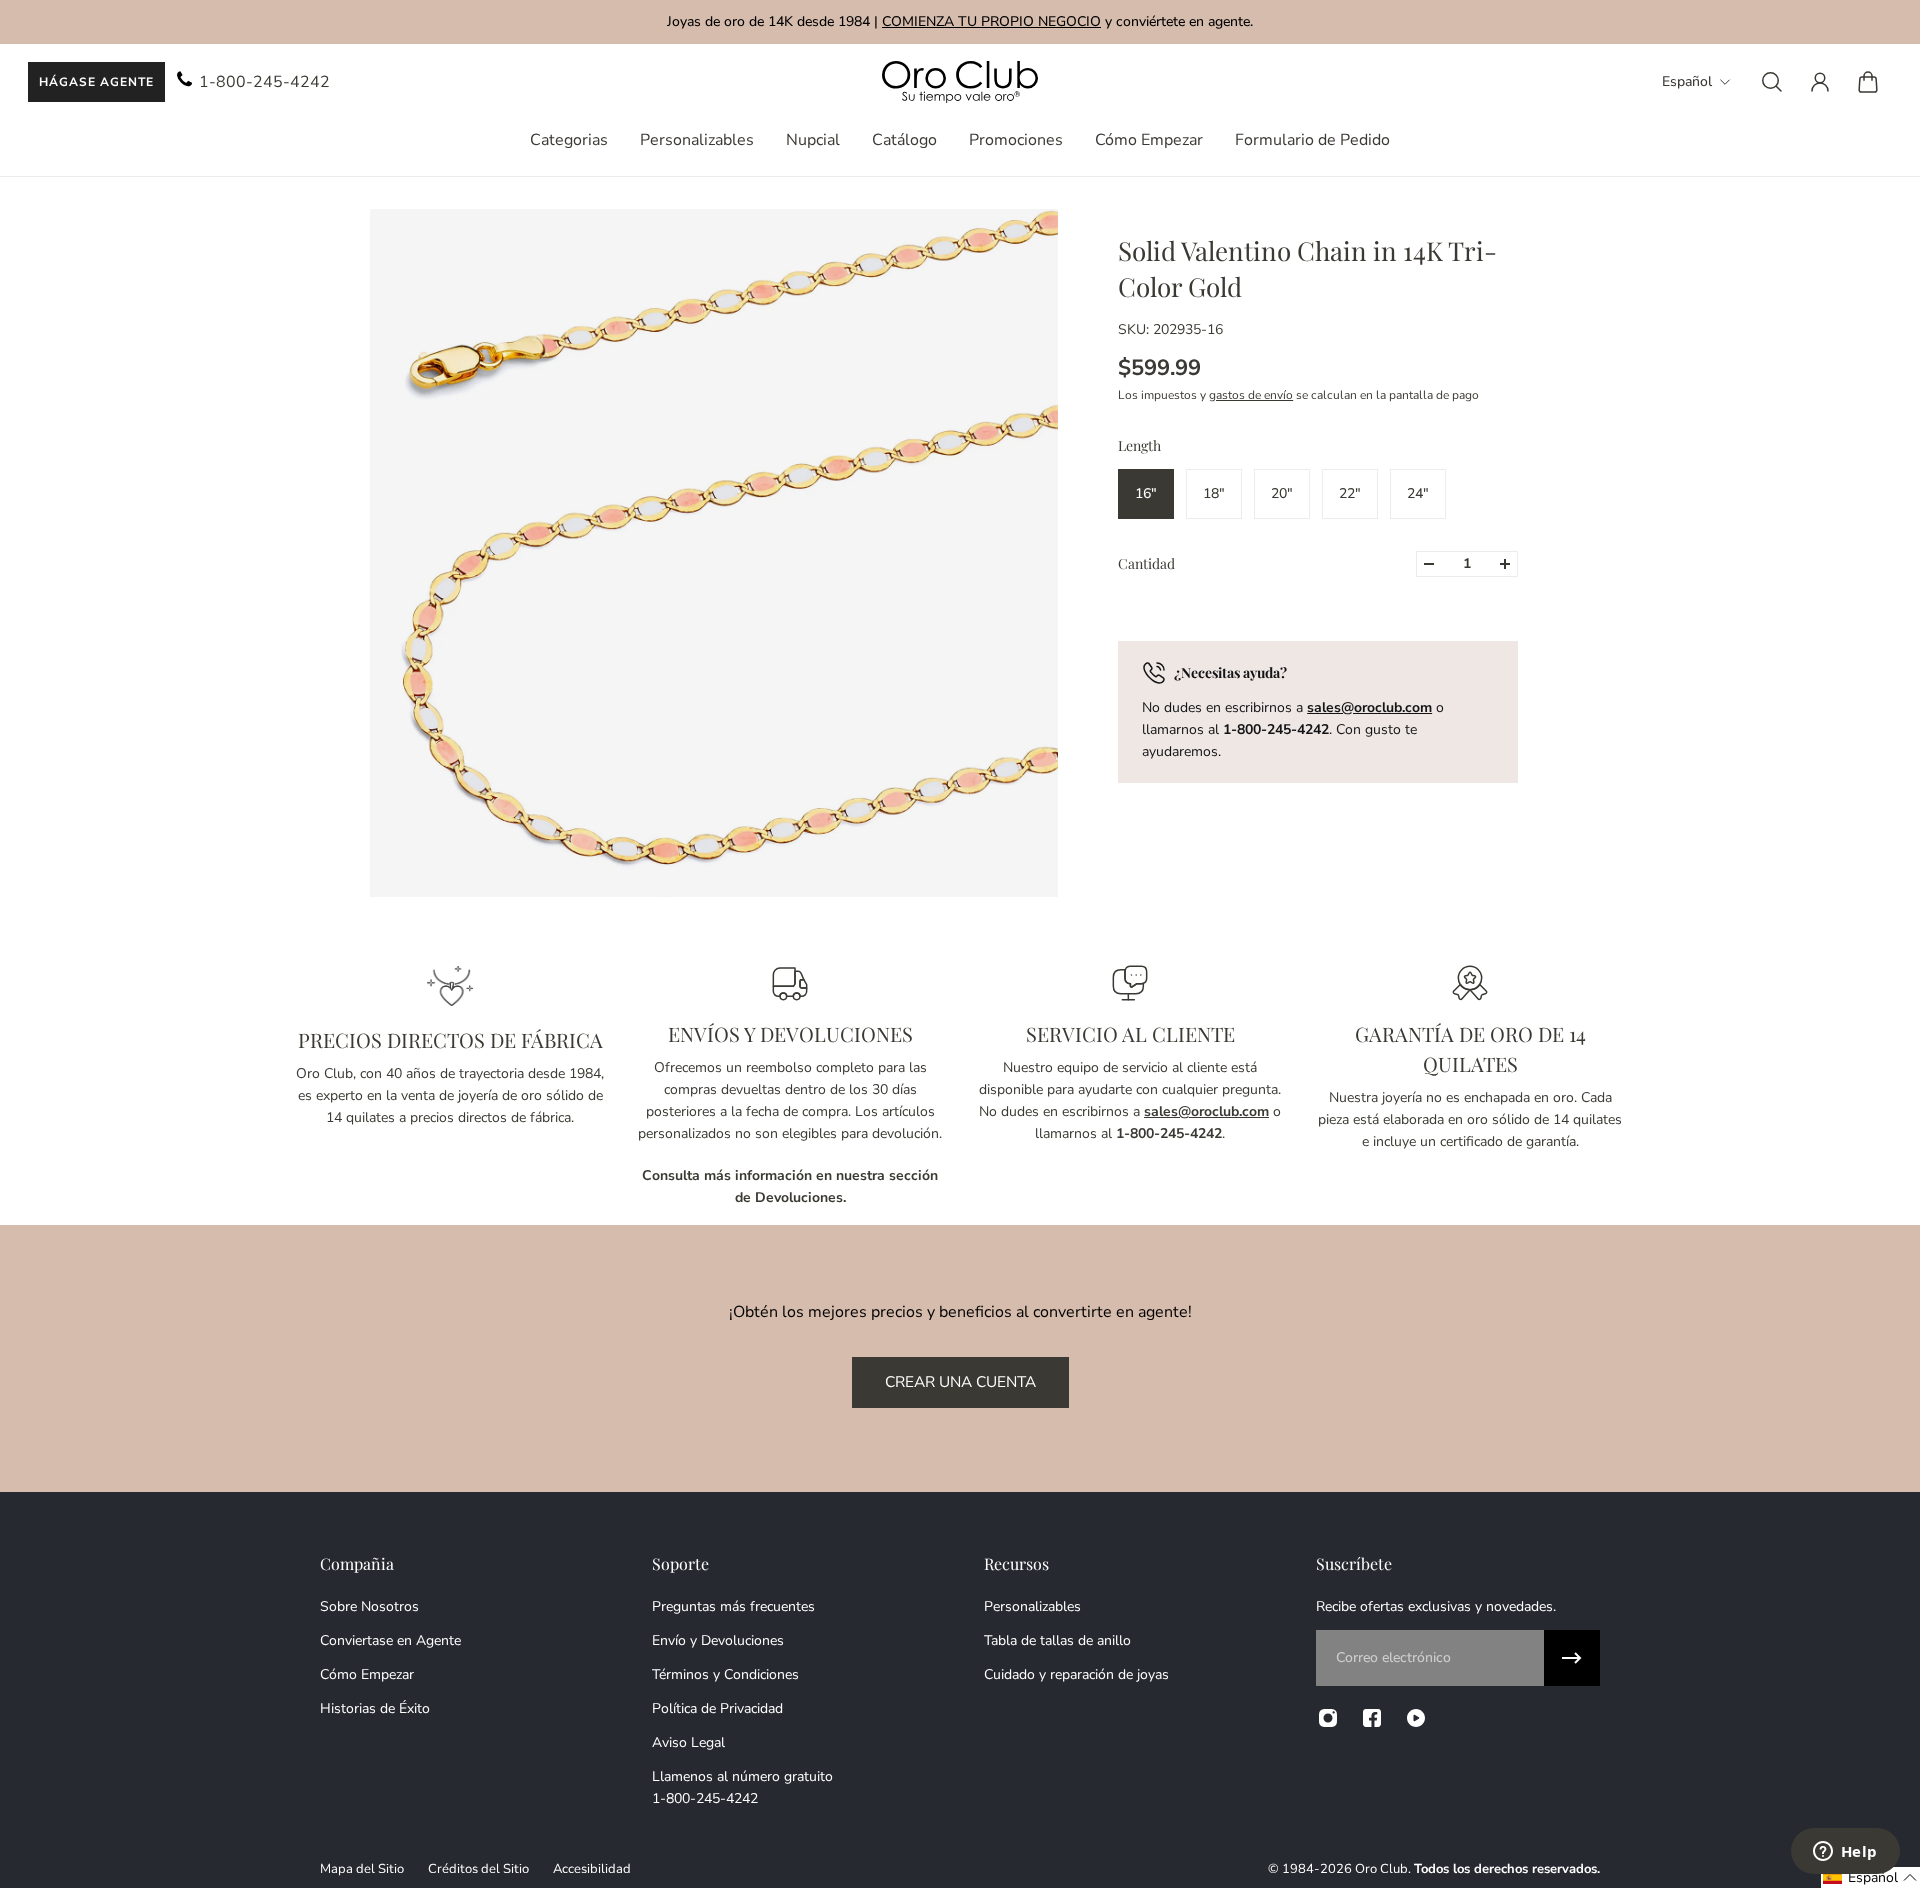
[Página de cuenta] (1820, 82)
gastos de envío (1251, 395)
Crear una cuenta (960, 1381)
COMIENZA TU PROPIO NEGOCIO (991, 21)
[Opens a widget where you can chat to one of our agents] (1845, 1853)
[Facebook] (1372, 1718)
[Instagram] (1328, 1718)
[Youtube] (1416, 1718)
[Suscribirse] (1572, 1658)
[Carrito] (1868, 82)
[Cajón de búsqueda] (1772, 82)
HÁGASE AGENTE (96, 82)
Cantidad (1146, 563)
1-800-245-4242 (264, 82)
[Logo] (960, 82)
